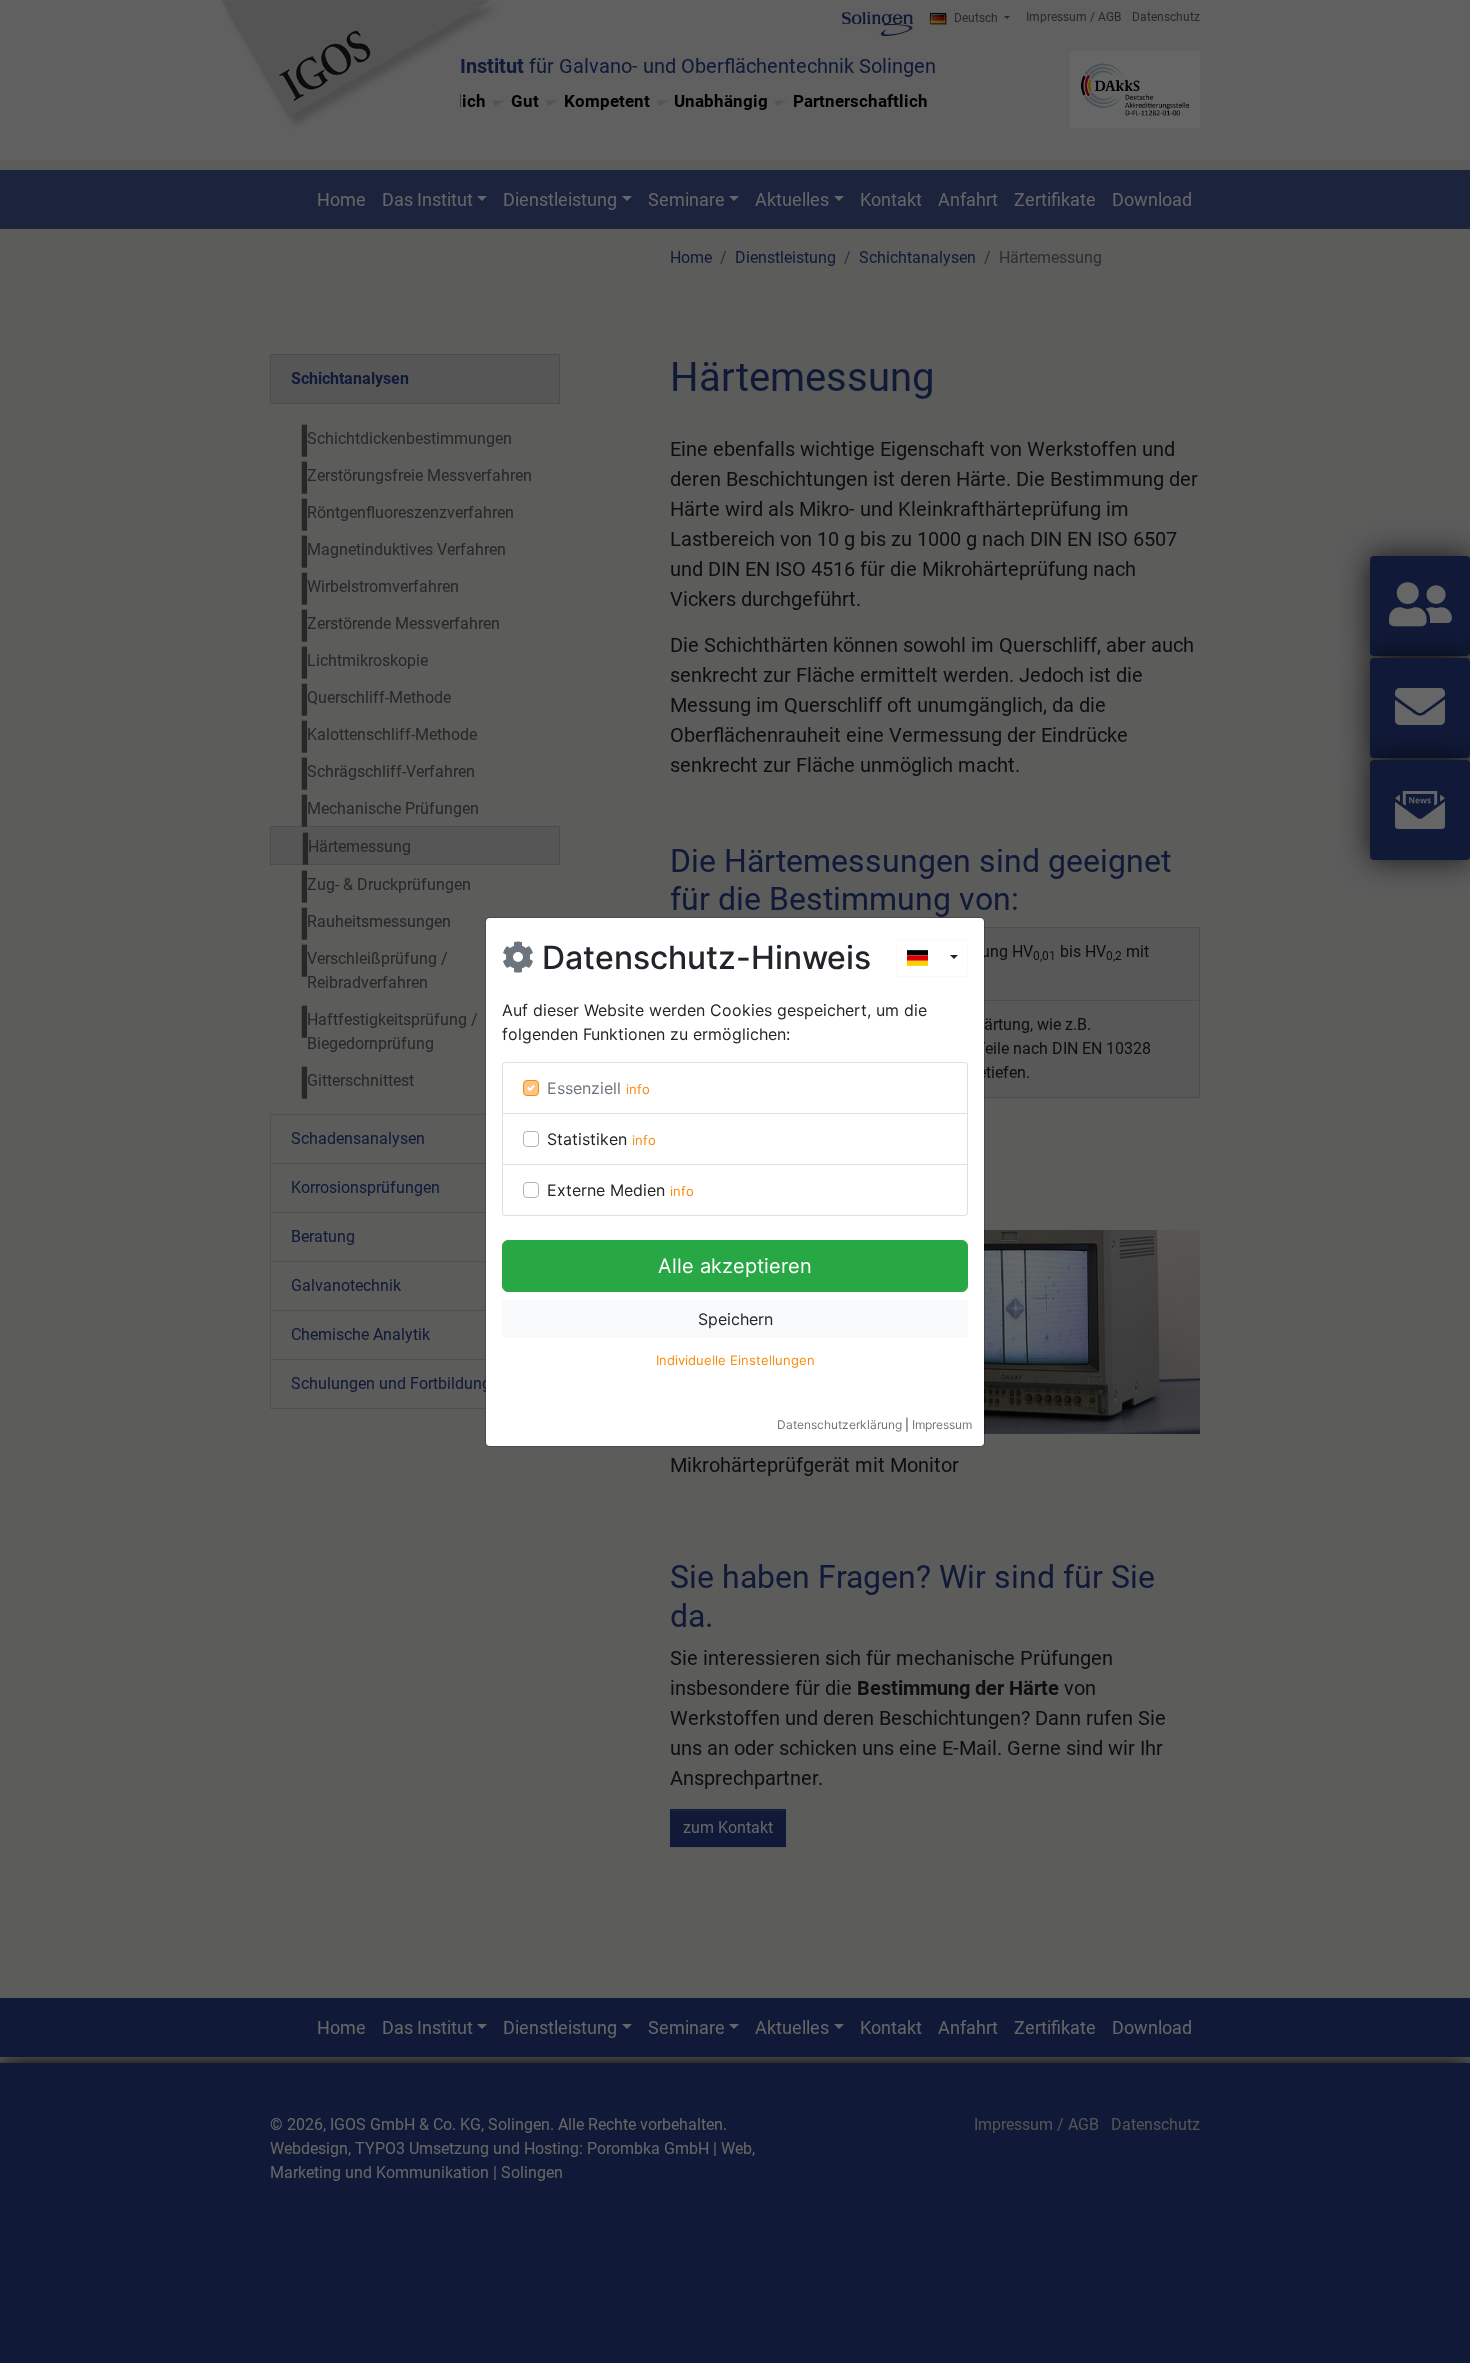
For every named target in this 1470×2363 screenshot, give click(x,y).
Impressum (942, 1424)
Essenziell (584, 1088)
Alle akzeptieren (735, 1266)
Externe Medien (606, 1190)
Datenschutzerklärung (839, 1424)
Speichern (735, 1319)
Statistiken (587, 1139)
